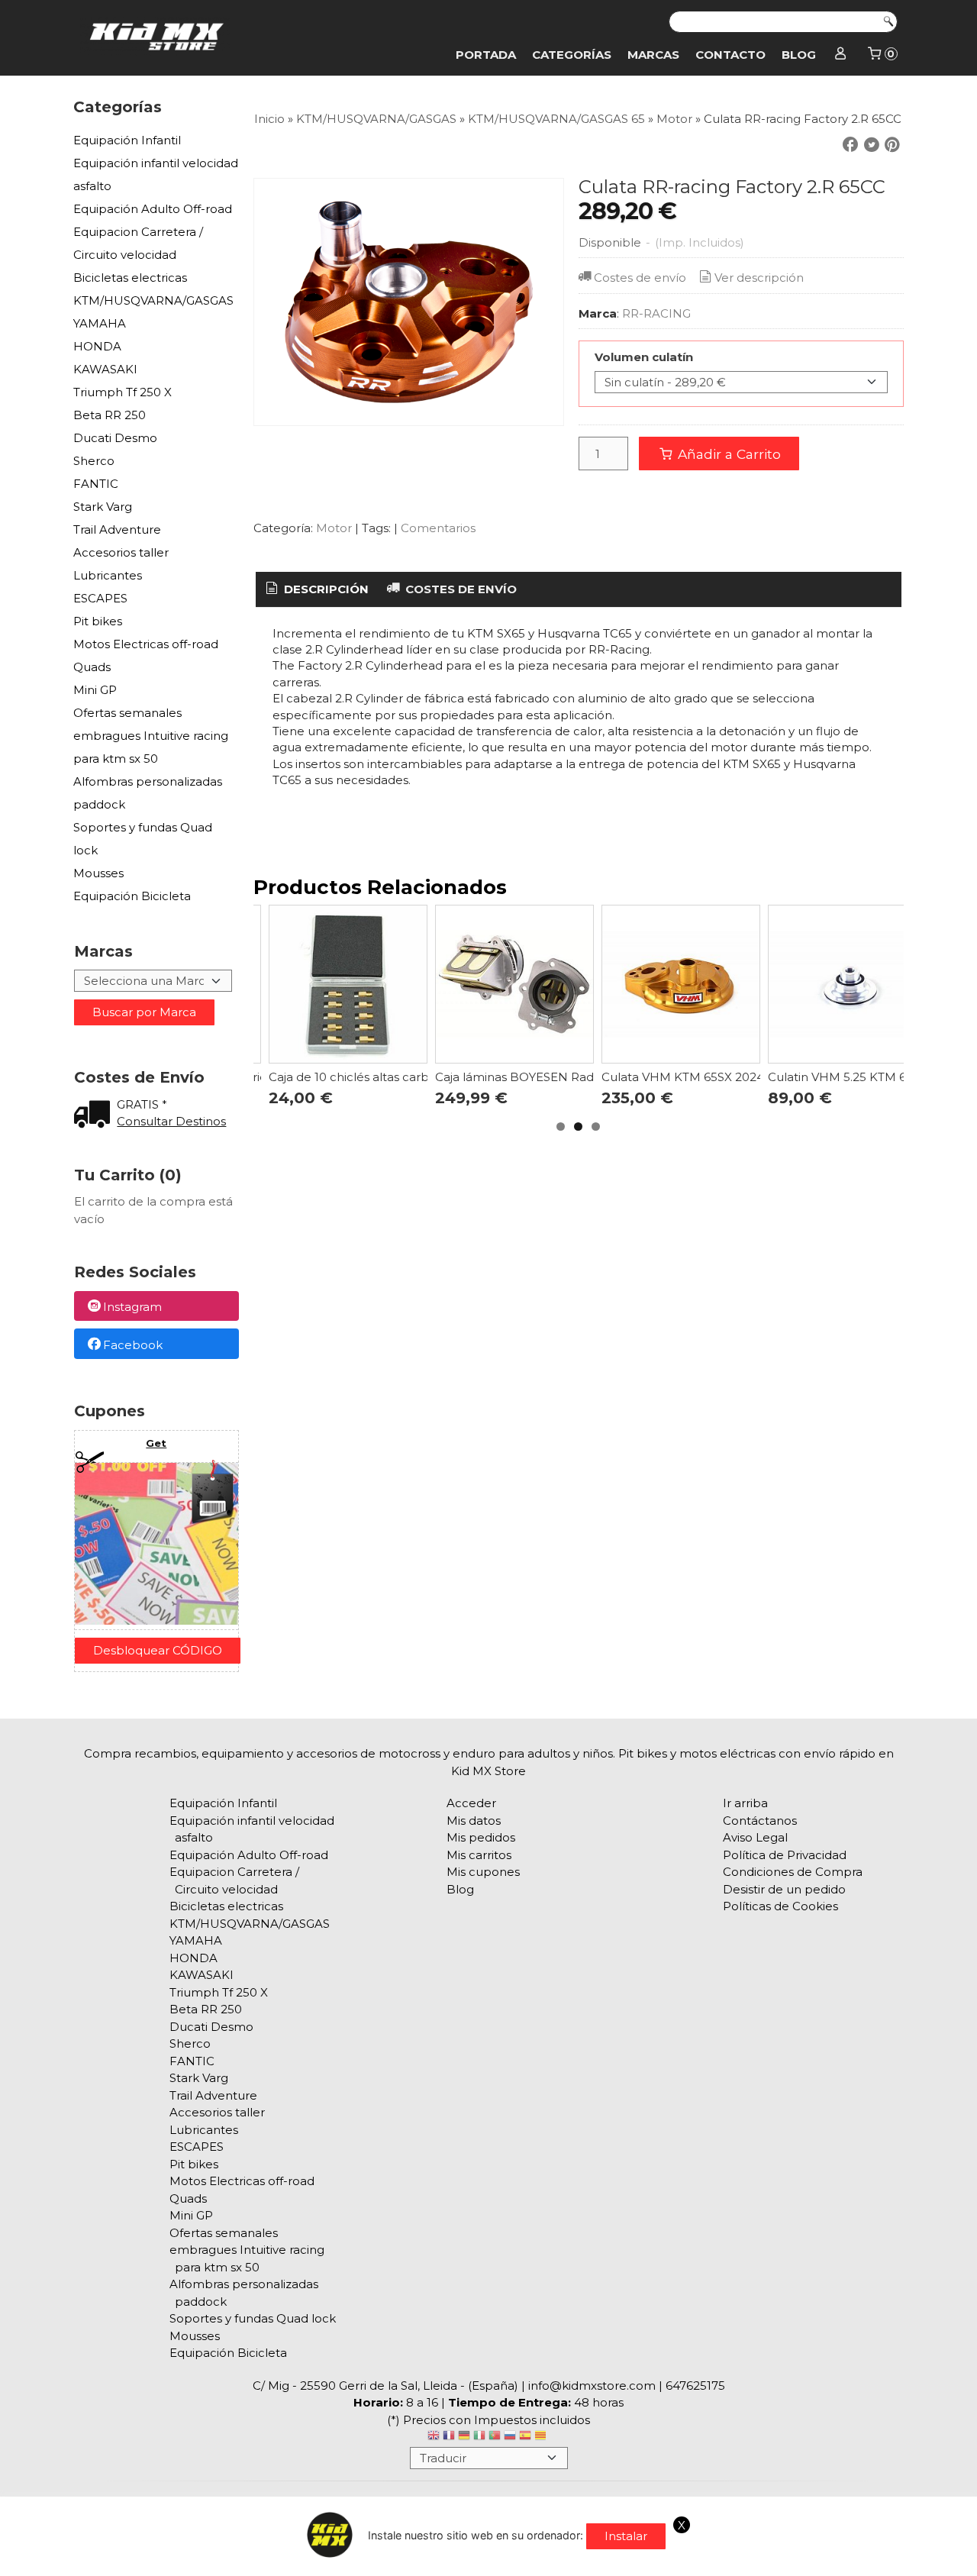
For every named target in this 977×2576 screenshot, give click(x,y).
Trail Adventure (117, 529)
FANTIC (96, 484)
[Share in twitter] (872, 145)
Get (156, 1443)
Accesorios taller (121, 552)
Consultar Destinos (171, 1121)
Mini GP (95, 690)
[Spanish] (525, 2437)
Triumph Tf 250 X (123, 392)
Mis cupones (483, 1872)
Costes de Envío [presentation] (459, 589)
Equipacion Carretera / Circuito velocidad (138, 243)
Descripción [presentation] (325, 589)
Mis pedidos (481, 1837)
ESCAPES (100, 598)
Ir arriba (745, 1803)
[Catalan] (542, 2437)
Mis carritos (479, 1855)
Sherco (94, 461)
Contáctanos (760, 1821)
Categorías (572, 55)
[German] (464, 2437)
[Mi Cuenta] (841, 55)
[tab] (316, 590)
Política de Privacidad (785, 1855)
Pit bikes (98, 621)
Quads (92, 667)
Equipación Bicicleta (132, 896)
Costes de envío (640, 278)
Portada (486, 55)
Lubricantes (108, 575)
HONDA (97, 346)
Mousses (98, 873)
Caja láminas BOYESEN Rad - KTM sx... (544, 1077)
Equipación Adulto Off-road (153, 209)
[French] (449, 2437)
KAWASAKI (105, 369)
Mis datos (474, 1821)
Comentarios (438, 528)
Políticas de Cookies (780, 1906)
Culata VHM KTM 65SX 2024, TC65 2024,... (721, 1077)
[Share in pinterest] (892, 145)
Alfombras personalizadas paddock (148, 793)
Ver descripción (759, 278)
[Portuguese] (495, 2437)
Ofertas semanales (127, 713)
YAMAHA (100, 323)
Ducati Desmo (115, 438)
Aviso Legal (755, 1837)
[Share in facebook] (850, 145)
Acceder (471, 1803)
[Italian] (479, 2437)
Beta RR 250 (110, 415)
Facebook (133, 1345)
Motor (335, 528)
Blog (799, 55)
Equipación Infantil (127, 140)
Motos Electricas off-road (146, 644)
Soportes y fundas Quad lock (143, 839)
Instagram (132, 1307)
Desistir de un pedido (784, 1889)
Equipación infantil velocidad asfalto (156, 174)
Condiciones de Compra (793, 1872)
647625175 (695, 2386)
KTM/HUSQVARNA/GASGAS (153, 300)
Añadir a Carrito (727, 454)
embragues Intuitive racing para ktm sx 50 (151, 747)
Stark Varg (103, 507)
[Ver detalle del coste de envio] (95, 1116)
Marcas (653, 55)
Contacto (730, 55)
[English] (434, 2437)
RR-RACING (656, 313)
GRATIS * (142, 1104)
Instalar (626, 2536)
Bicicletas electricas (130, 278)
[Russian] (510, 2437)
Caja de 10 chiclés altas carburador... (371, 1077)
